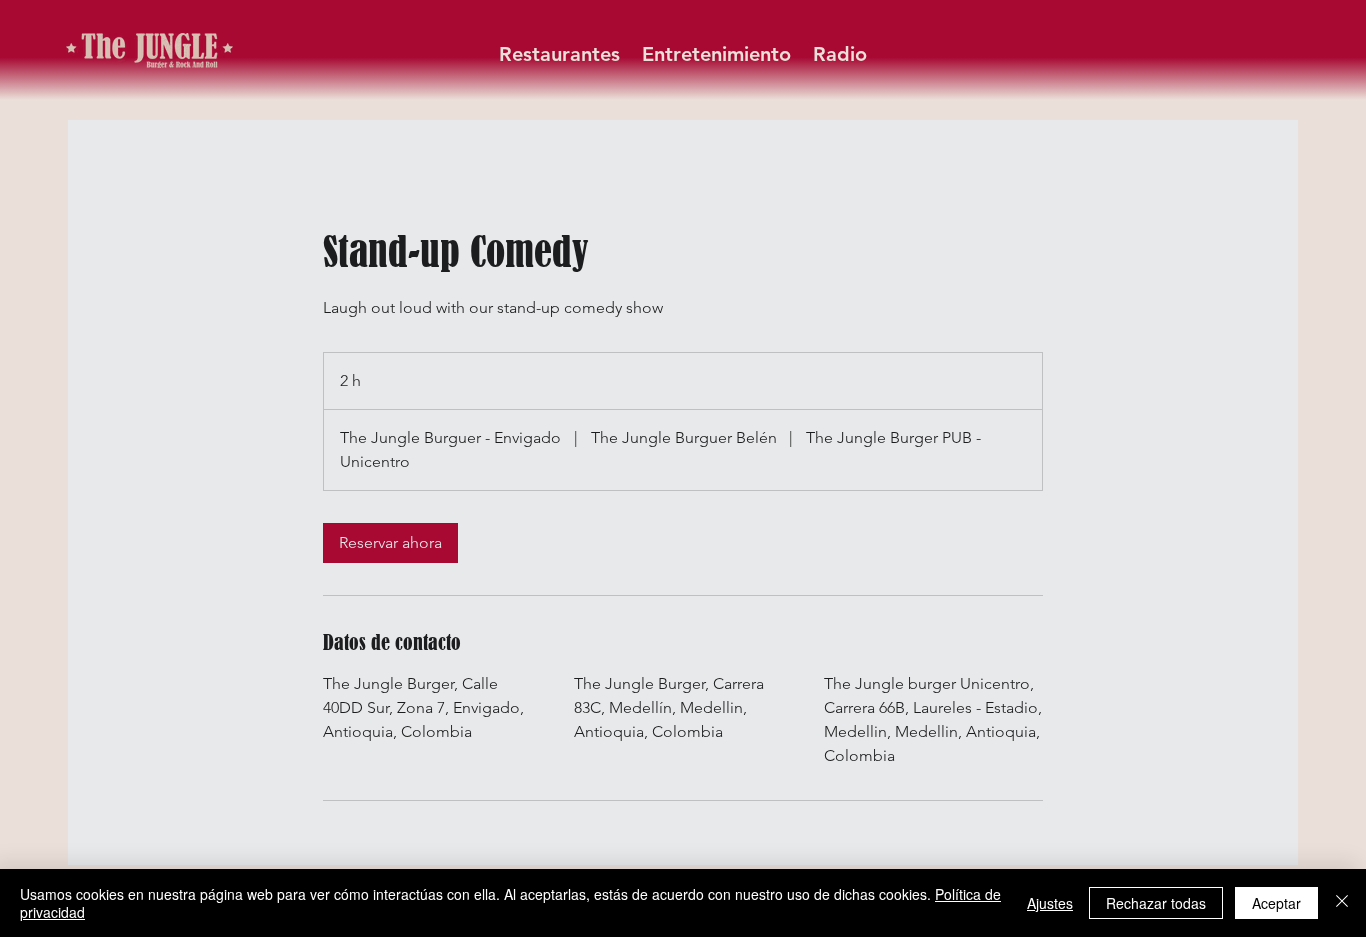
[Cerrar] (1342, 903)
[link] (390, 543)
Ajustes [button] (1050, 903)
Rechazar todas (1156, 903)
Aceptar (1276, 903)
